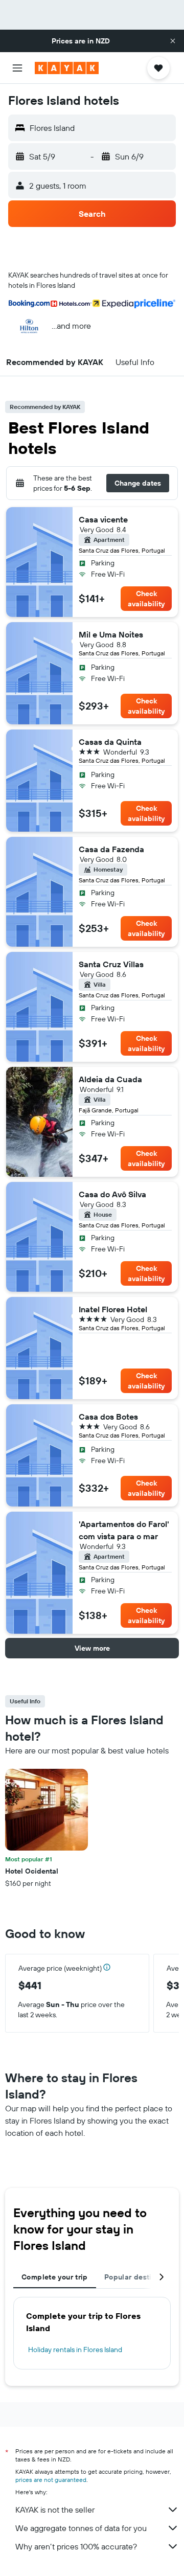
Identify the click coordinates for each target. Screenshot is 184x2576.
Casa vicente (103, 519)
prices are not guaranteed (51, 2480)
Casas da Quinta (110, 742)
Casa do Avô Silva (112, 1194)
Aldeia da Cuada (110, 1079)
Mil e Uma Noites (111, 634)
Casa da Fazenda (111, 849)
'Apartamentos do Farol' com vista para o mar (124, 1530)
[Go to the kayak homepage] (67, 68)
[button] (173, 41)
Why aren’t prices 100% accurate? (76, 2546)
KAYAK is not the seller (55, 2510)
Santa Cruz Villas (111, 964)
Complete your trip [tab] (55, 2277)
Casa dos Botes (108, 1417)
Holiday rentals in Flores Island (75, 2350)
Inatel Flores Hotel (113, 1309)
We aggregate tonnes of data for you (81, 2528)
